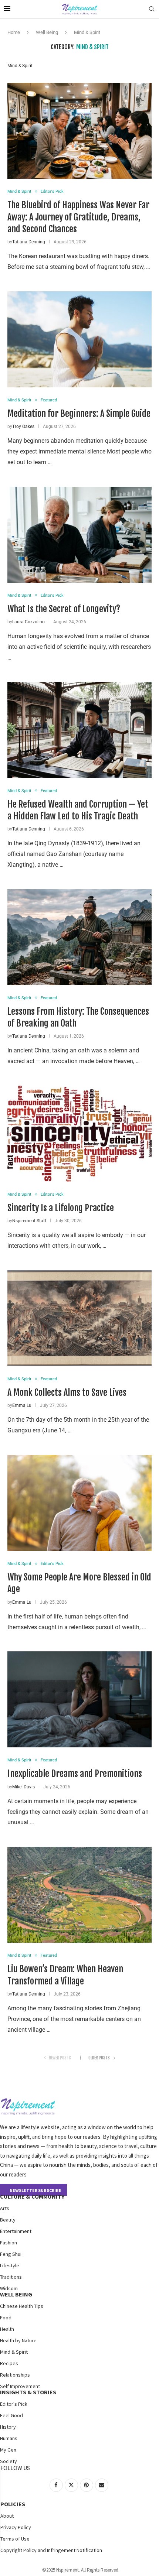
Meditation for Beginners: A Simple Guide (79, 414)
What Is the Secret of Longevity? (64, 609)
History (8, 2427)
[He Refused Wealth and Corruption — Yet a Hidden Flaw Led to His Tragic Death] (79, 730)
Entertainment (16, 2231)
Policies (13, 2504)
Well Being (47, 32)
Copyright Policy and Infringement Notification (51, 2550)
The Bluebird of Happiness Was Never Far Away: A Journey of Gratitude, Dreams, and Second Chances (78, 217)
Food (6, 2318)
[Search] (152, 9)
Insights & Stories (28, 2392)
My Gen (8, 2450)
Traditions (11, 2277)
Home (14, 32)
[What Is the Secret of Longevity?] (79, 535)
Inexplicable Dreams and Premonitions (75, 1774)
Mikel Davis (23, 1787)
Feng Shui (11, 2254)
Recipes (9, 2363)
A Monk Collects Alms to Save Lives (67, 1393)
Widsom (9, 2288)
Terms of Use (15, 2539)
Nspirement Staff (29, 1221)
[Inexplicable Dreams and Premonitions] (79, 1699)
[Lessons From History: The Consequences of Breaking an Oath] (79, 937)
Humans (9, 2438)
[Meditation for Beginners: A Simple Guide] (79, 339)
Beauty (8, 2220)
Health (7, 2329)
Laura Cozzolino (28, 622)
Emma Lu (22, 1405)
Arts (5, 2208)
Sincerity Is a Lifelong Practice (61, 1208)
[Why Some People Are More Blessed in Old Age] (79, 1503)
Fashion (9, 2243)
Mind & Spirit (14, 2352)
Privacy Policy (16, 2527)
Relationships (15, 2375)
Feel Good (11, 2415)
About (7, 2516)
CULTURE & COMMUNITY (32, 2196)
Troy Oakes (23, 427)
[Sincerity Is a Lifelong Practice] (79, 1134)
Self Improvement (20, 2386)
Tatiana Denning (29, 242)
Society (9, 2461)
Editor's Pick (14, 2404)
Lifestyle (10, 2265)
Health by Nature (18, 2340)
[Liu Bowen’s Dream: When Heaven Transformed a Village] (79, 1895)
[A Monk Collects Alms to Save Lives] (79, 1318)
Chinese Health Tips (22, 2306)
